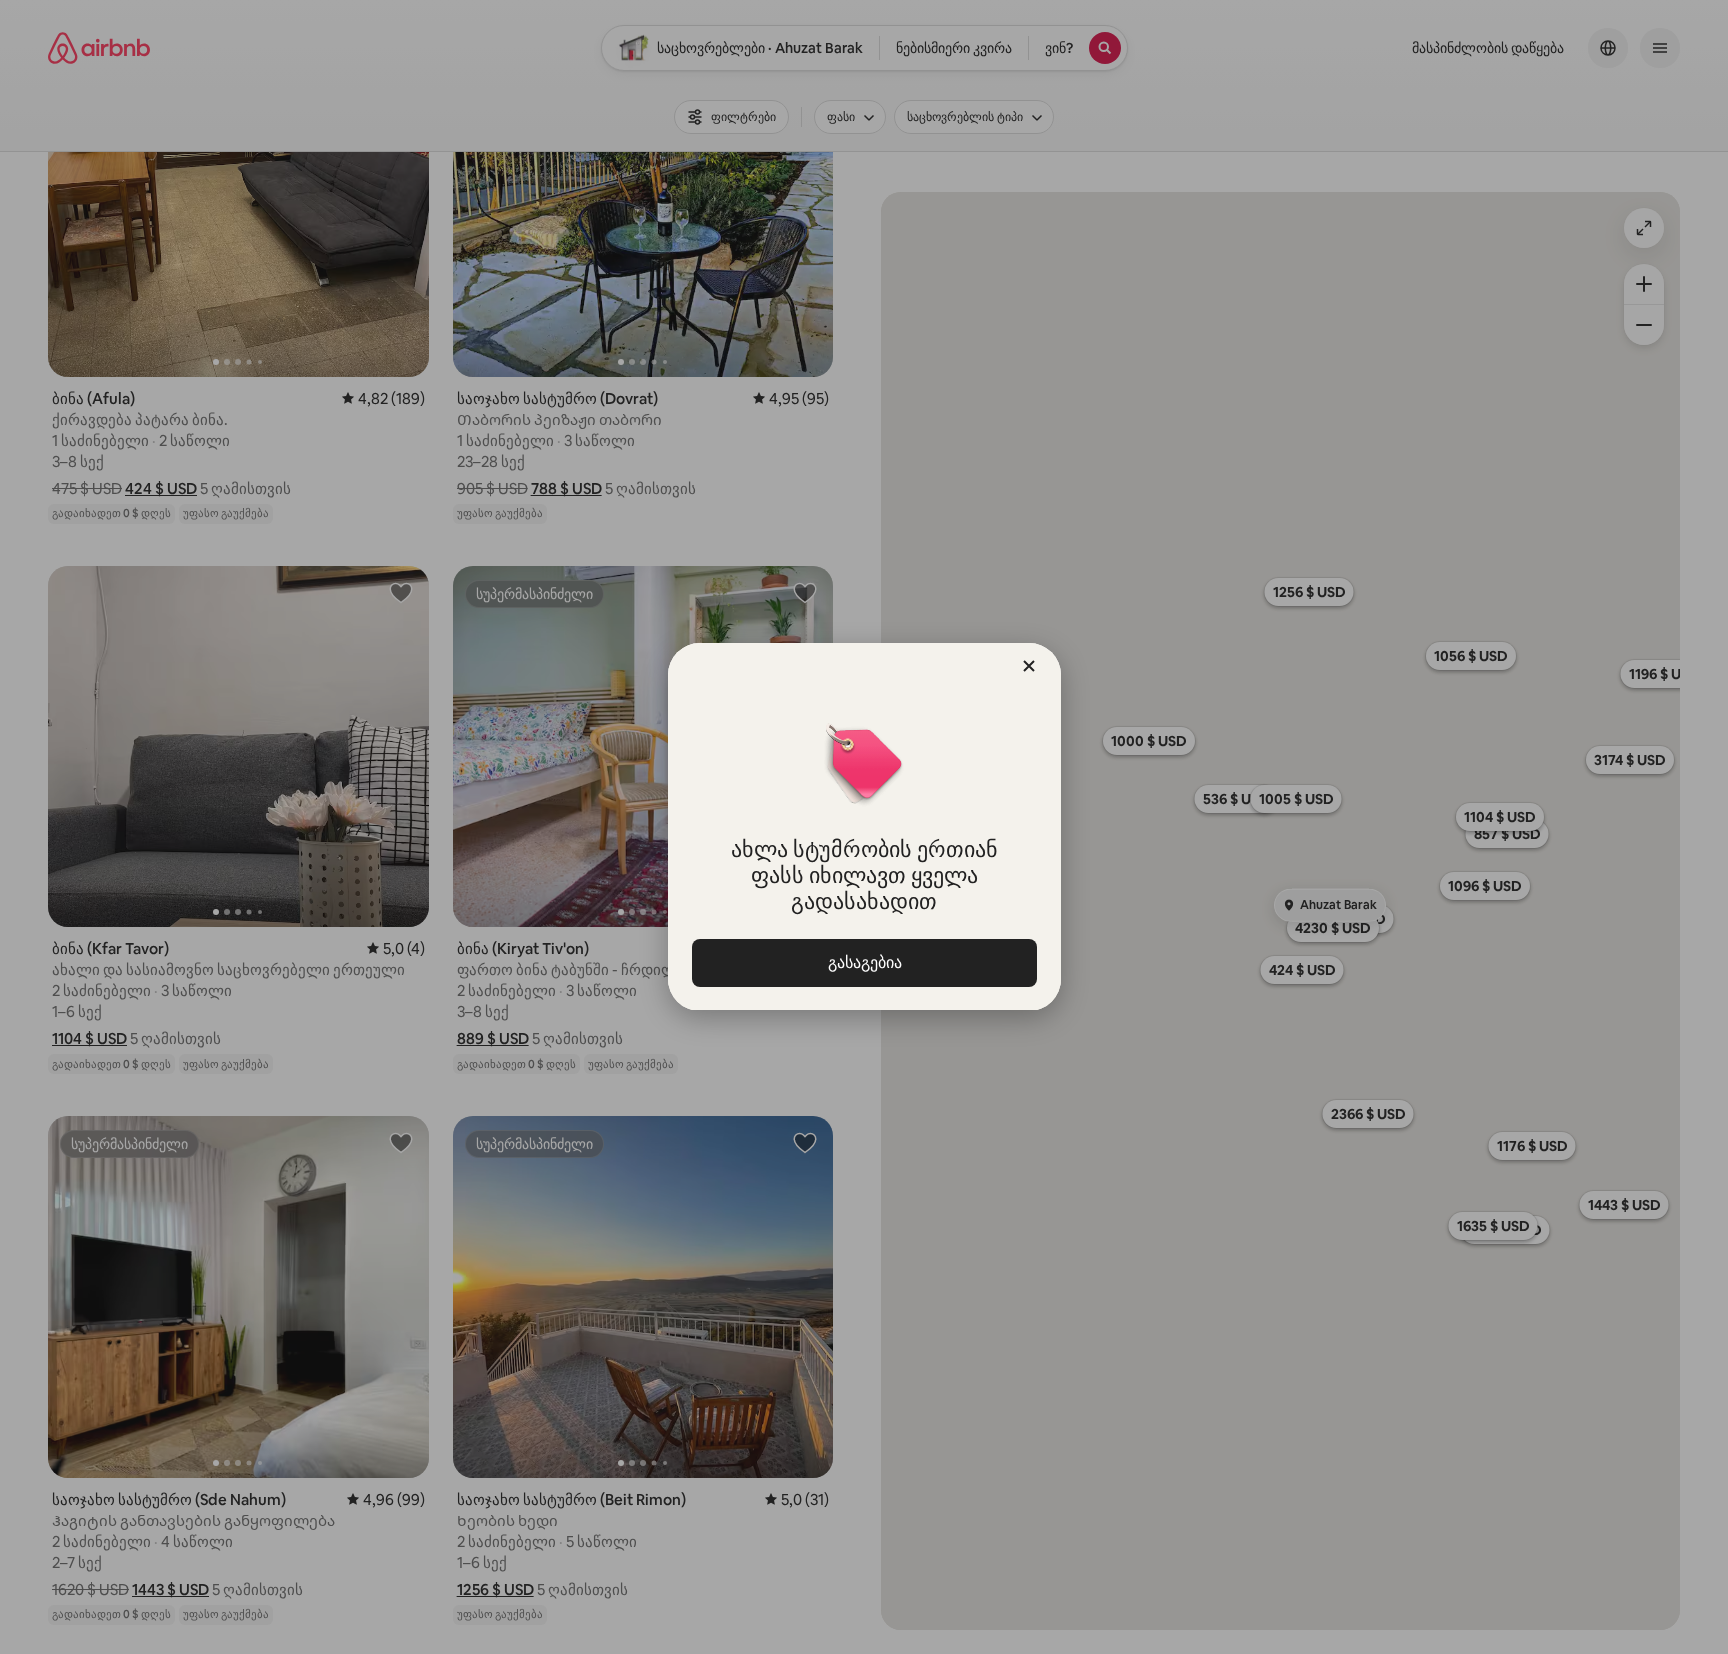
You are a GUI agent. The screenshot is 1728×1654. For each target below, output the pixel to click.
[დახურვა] (1029, 666)
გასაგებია (864, 962)
